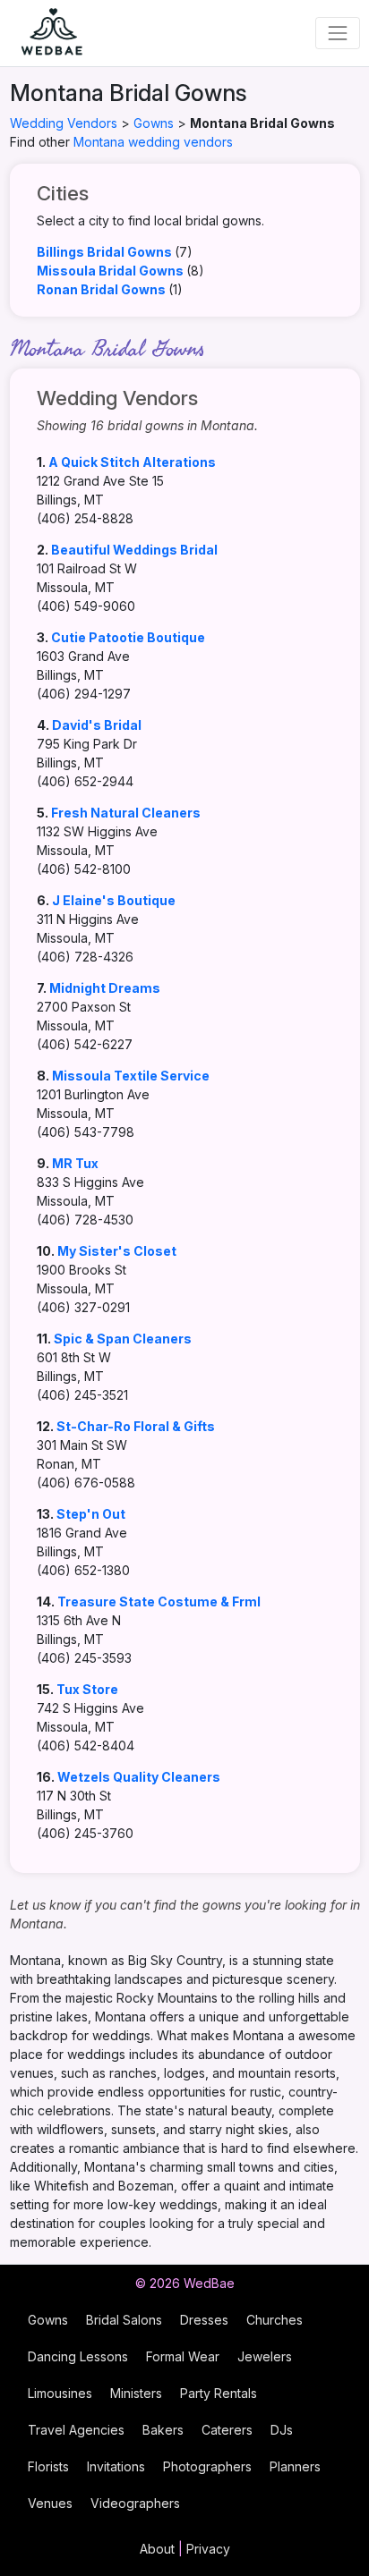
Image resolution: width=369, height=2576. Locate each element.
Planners (295, 2466)
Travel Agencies (76, 2430)
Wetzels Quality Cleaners (139, 1777)
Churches (275, 2320)
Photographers (207, 2466)
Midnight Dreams (105, 988)
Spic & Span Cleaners (123, 1339)
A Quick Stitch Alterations (132, 462)
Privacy (208, 2549)
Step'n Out (91, 1514)
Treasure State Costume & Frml (159, 1602)
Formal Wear (183, 2356)
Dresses (204, 2320)
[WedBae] (44, 33)
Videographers (135, 2503)
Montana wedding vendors (153, 142)
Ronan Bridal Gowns (101, 289)
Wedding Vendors (64, 123)
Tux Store (87, 1689)
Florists (48, 2466)
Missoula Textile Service (131, 1076)
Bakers (163, 2430)
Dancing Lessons (78, 2356)
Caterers (227, 2430)
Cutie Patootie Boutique (128, 637)
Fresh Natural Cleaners (126, 813)
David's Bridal (97, 725)
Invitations (116, 2466)
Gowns (154, 123)
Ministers (136, 2393)
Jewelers (265, 2356)
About (157, 2549)
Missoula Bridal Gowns (110, 271)
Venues (50, 2503)
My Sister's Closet (117, 1251)
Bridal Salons (124, 2320)
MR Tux (75, 1163)
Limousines (60, 2393)
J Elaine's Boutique (114, 900)
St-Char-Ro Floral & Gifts (136, 1426)
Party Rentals (219, 2393)
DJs (282, 2430)
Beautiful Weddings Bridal (134, 550)
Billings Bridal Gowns (104, 252)
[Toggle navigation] (337, 33)
